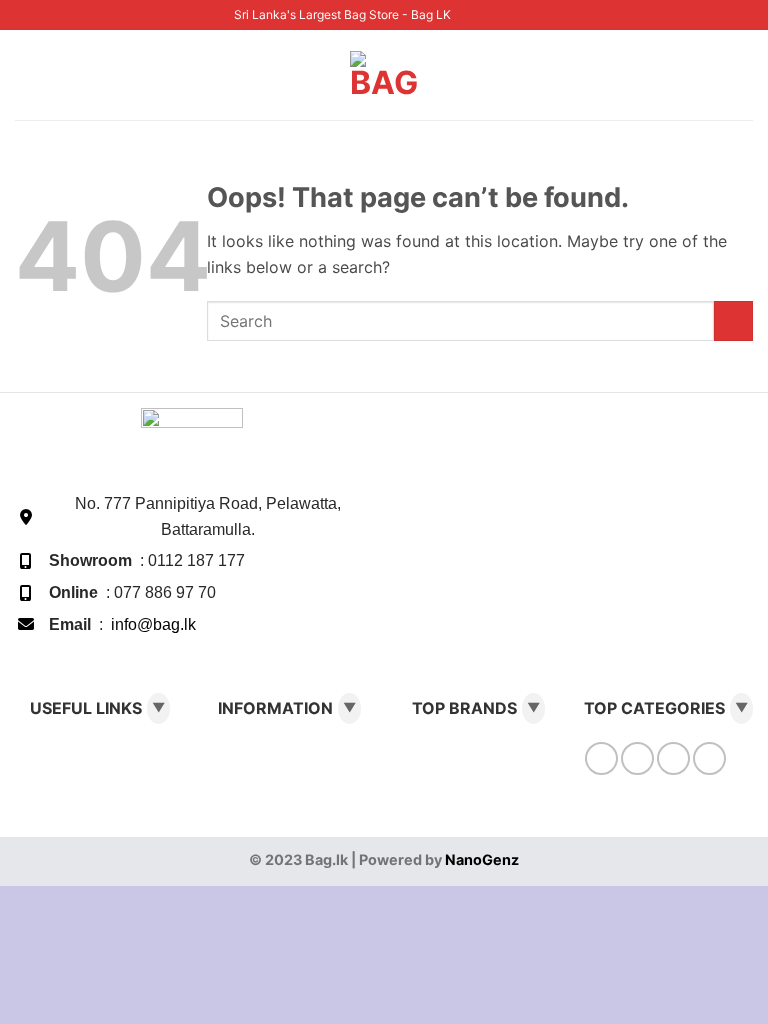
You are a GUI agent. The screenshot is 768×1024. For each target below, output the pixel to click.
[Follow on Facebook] (467, 15)
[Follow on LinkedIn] (525, 15)
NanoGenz (482, 859)
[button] (27, 74)
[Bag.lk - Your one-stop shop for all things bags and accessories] (384, 75)
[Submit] (733, 320)
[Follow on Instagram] (486, 15)
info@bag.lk (153, 624)
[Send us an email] (506, 15)
